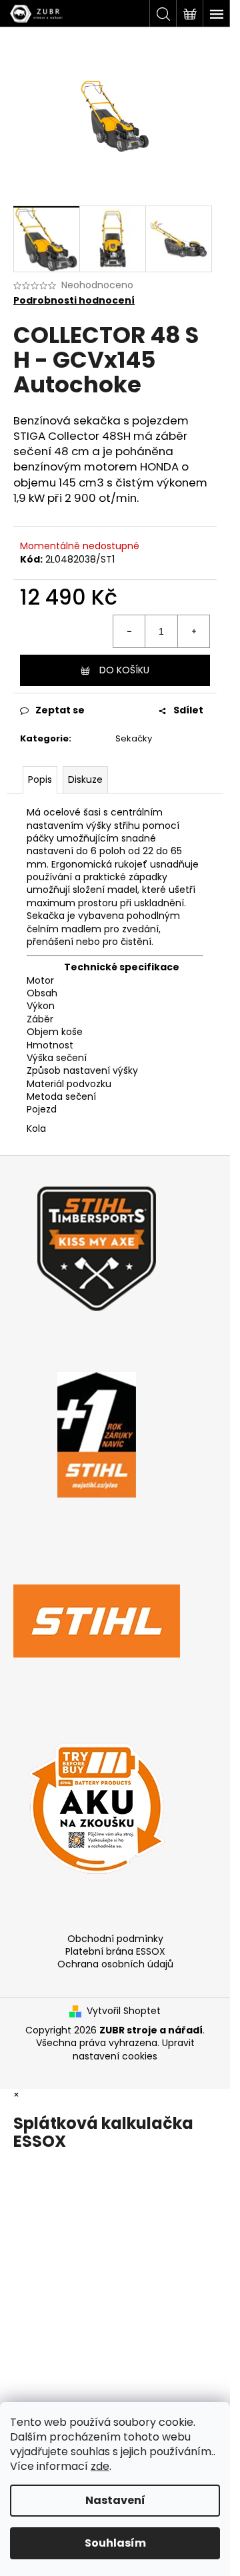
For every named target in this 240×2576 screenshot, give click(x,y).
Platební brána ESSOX (115, 1951)
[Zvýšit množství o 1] (193, 631)
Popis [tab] (40, 779)
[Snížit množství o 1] (129, 631)
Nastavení (115, 2500)
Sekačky (134, 738)
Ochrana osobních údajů (115, 1964)
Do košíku (124, 670)
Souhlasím (115, 2543)
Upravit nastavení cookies (134, 2049)
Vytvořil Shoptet (124, 2011)
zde (100, 2466)
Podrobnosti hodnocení (74, 301)
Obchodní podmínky (115, 1939)
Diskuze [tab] (85, 779)
